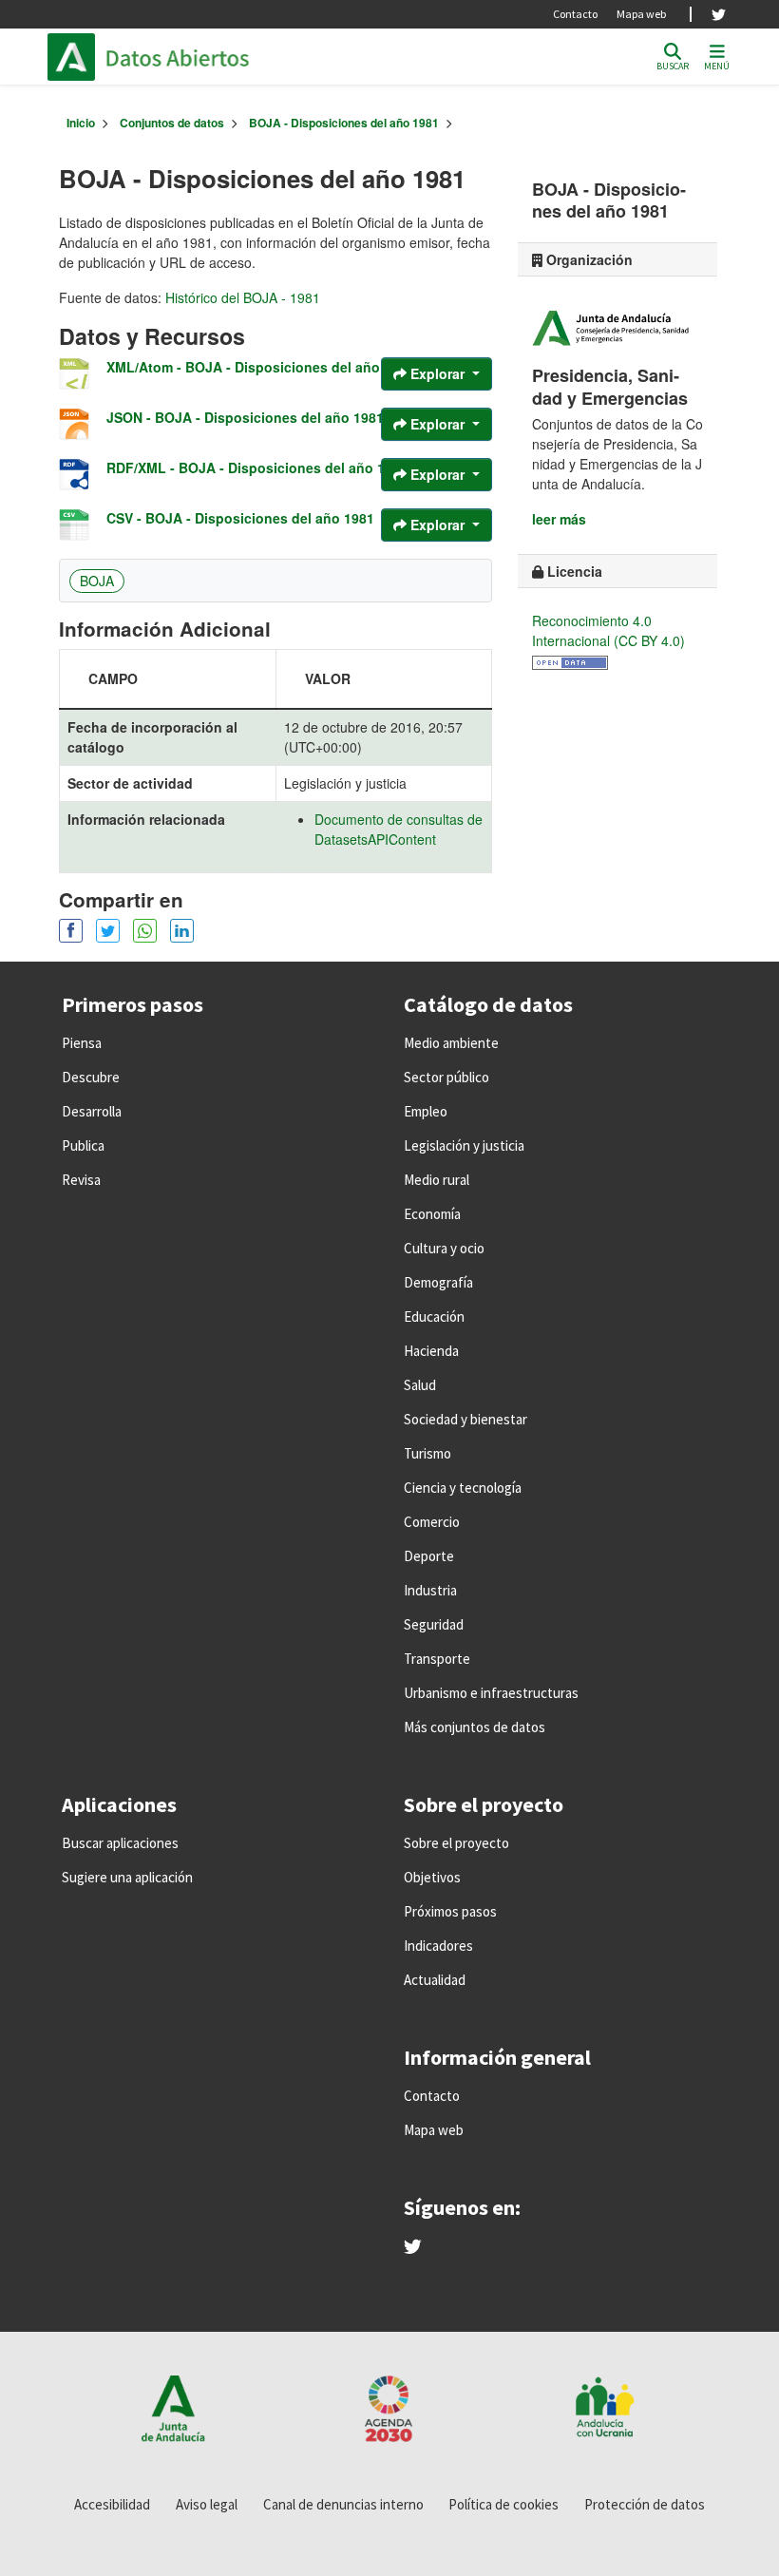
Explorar (437, 373)
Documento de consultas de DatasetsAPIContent (399, 829)
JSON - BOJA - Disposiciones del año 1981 (245, 417)
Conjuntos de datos (172, 123)
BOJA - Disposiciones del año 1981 (344, 123)
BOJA (97, 581)
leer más (559, 519)
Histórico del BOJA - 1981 (243, 297)
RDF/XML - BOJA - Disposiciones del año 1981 (257, 467)
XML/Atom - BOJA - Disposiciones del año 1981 (260, 367)
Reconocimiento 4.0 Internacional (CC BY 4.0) (608, 630)
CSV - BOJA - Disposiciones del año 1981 (240, 518)
